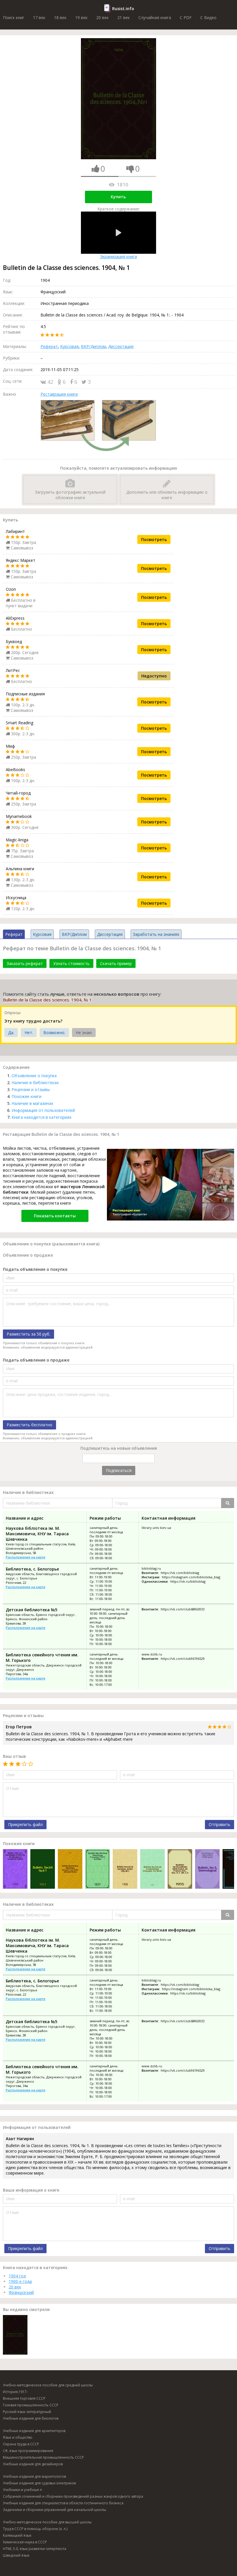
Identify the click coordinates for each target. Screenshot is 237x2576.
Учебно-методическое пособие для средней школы (48, 2385)
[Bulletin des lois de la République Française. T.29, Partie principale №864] (70, 1870)
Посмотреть (154, 539)
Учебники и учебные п (22, 2490)
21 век (124, 17)
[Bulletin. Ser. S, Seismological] (207, 1870)
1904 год (17, 2276)
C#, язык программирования (28, 2451)
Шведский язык (16, 2555)
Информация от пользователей (43, 1110)
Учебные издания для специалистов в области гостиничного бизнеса (63, 2503)
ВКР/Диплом (93, 346)
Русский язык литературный (27, 2412)
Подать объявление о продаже (36, 1360)
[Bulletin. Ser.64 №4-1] (43, 1870)
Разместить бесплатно (29, 1425)
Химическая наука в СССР (25, 2542)
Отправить (220, 1824)
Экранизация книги (118, 257)
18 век (60, 17)
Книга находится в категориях (41, 1117)
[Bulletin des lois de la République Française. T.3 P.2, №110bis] (98, 1870)
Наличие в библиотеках (35, 1083)
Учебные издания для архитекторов (34, 2431)
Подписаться (119, 1470)
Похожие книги (26, 1096)
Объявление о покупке (34, 1076)
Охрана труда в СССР (21, 2444)
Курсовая (69, 346)
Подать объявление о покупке (35, 1269)
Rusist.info (123, 9)
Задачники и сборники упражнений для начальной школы (54, 2510)
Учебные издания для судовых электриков (39, 2483)
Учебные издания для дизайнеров (33, 2464)
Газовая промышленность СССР (31, 2405)
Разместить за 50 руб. (28, 1334)
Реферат (49, 346)
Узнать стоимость (71, 963)
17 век (39, 17)
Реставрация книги (59, 394)
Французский (21, 2292)
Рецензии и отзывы (31, 1089)
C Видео (208, 17)
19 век (81, 17)
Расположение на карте (26, 1557)
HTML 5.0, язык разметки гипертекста (35, 2549)
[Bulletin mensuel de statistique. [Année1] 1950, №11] (125, 1870)
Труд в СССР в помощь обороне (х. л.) (35, 2529)
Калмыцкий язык (17, 2535)
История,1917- (15, 2392)
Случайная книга (155, 17)
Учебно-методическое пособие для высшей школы (47, 2522)
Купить (118, 197)
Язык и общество (18, 2437)
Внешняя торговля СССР (24, 2398)
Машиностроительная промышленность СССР (43, 2457)
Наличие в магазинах (32, 1103)
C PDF (186, 17)
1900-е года (20, 2281)
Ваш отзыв (14, 1756)
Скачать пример (116, 963)
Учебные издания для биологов (31, 2418)
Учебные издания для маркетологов (34, 2476)
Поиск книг (14, 17)
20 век (102, 17)
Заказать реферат (25, 963)
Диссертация (121, 346)
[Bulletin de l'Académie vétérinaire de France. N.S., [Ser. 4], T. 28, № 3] (180, 1870)
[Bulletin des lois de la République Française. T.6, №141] (152, 1870)
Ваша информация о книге (31, 2190)
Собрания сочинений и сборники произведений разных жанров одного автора (73, 2496)
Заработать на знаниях (156, 934)
